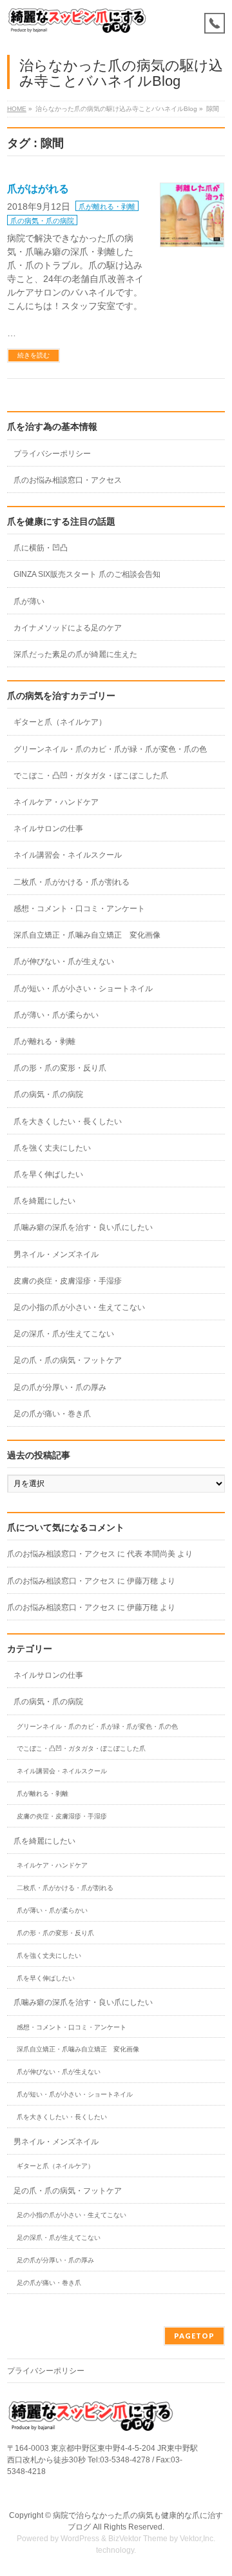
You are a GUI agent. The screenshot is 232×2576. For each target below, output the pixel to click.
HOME (17, 109)
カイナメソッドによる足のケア (68, 628)
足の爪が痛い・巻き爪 (52, 1414)
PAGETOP (194, 2336)
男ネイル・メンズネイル (56, 1254)
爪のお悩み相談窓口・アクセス (68, 480)
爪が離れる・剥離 (107, 206)
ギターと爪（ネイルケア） (60, 722)
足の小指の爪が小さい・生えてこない (79, 1307)
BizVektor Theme (138, 2539)
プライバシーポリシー (52, 454)
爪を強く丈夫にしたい (52, 1148)
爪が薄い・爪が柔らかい (56, 1015)
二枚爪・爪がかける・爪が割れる (72, 882)
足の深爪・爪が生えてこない (64, 1334)
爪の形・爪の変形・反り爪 (60, 1068)
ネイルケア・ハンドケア (56, 802)
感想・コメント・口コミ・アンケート (79, 909)
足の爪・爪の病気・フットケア (68, 1360)
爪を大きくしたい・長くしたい (68, 1122)
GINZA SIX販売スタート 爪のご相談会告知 (87, 574)
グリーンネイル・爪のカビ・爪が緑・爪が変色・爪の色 (110, 749)
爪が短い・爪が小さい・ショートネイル (83, 989)
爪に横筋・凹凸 (41, 548)
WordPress (80, 2539)
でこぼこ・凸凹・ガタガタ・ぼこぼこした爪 (91, 776)
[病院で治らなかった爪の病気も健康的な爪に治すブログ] (77, 21)
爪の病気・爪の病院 (42, 221)
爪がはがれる (38, 189)
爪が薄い (29, 601)
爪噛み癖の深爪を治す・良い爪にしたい (83, 1227)
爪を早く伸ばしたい (48, 1174)
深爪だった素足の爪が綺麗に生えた (75, 654)
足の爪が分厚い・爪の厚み (60, 1387)
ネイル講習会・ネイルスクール (68, 855)
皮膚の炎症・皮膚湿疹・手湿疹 (68, 1281)
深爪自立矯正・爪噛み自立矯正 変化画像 (91, 935)
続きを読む (34, 355)
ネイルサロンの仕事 (48, 829)
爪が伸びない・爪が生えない (64, 961)
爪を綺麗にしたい (44, 1201)
